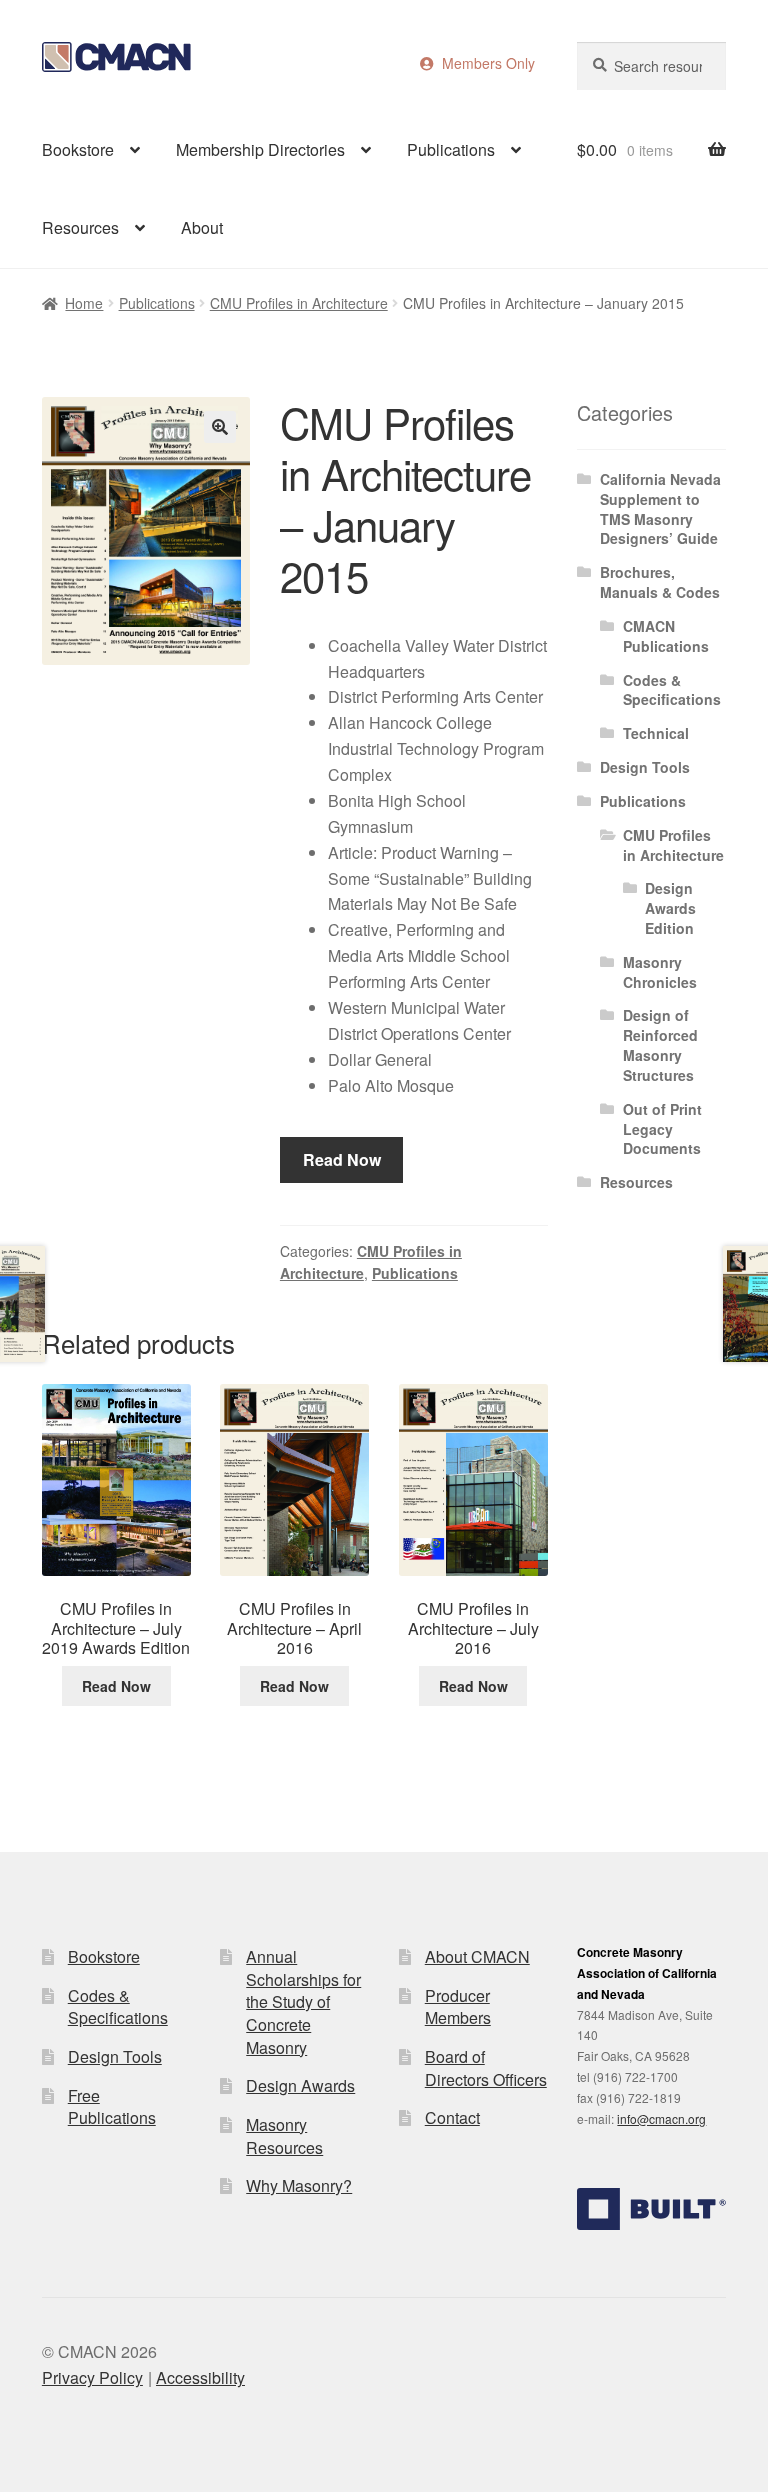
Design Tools (645, 767)
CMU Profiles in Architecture (299, 303)
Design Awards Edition (670, 908)
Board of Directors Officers (486, 2068)
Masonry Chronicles (660, 972)
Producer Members (458, 2007)
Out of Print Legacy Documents (662, 1129)
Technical (656, 733)
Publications (451, 149)
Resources (80, 227)
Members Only (484, 63)
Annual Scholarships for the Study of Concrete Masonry (303, 2002)
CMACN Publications (666, 636)
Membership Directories (260, 149)
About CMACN (477, 1956)
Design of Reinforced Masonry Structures (660, 1044)
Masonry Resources (284, 2136)
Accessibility (200, 2377)
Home (84, 303)
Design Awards (300, 2085)
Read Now (342, 1159)
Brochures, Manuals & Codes (660, 582)
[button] (220, 427)
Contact (452, 2117)
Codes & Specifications (672, 690)
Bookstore (78, 149)
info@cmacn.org (661, 2118)
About (202, 227)
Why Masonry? (299, 2185)
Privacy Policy (92, 2377)
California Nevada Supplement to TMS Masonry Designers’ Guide (660, 508)
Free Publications (112, 2107)
